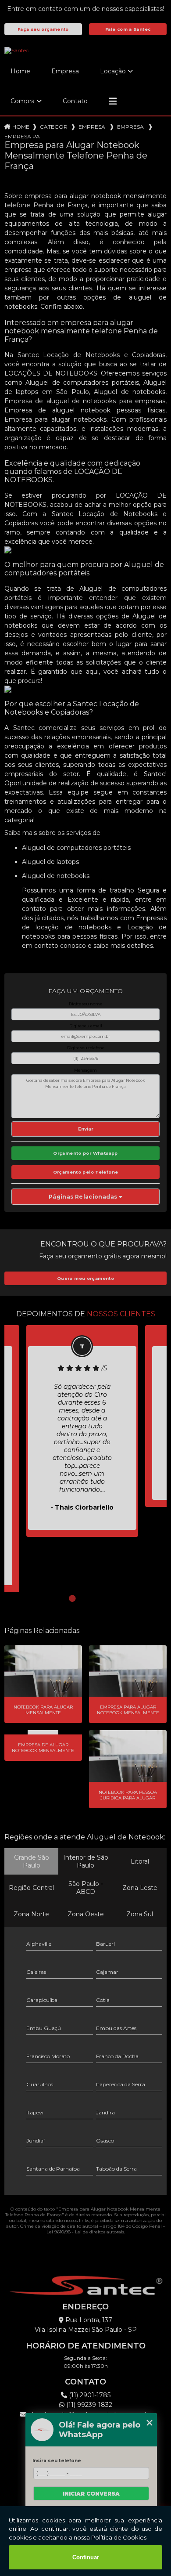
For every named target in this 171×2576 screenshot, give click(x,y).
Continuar (86, 2557)
